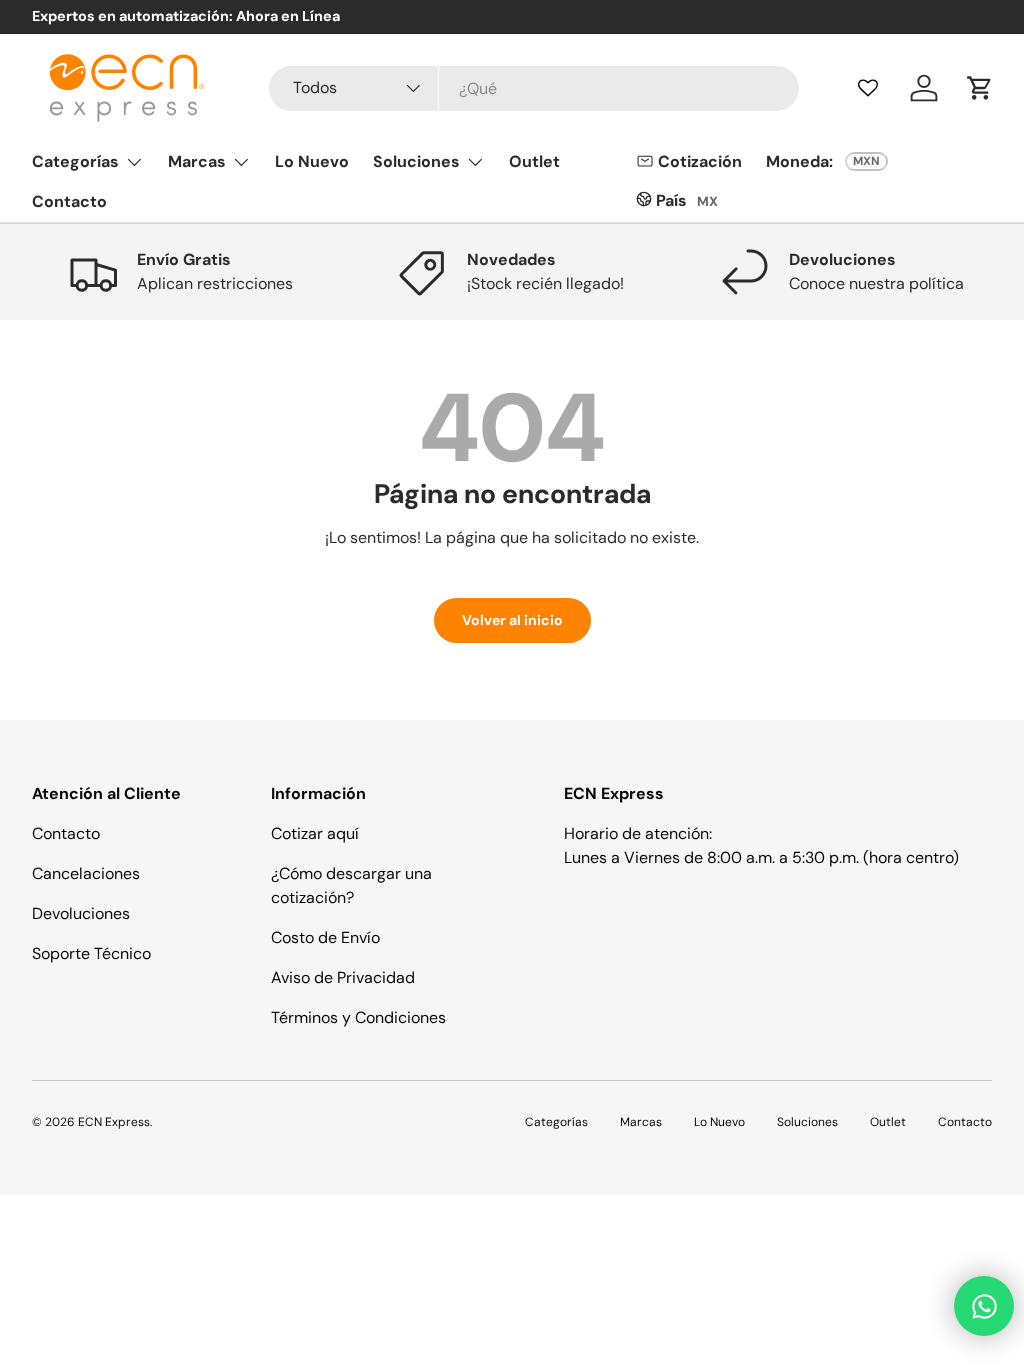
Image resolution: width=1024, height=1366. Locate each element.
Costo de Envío (325, 937)
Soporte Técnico (91, 953)
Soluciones (807, 1122)
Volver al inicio (512, 620)
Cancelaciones (86, 873)
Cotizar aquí (315, 833)
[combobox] (534, 88)
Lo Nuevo (312, 161)
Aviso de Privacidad (343, 977)
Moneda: (799, 161)
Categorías (556, 1122)
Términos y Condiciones (358, 1017)
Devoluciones (81, 913)
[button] (980, 88)
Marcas (641, 1122)
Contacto (69, 201)
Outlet (534, 161)
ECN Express (114, 1122)
